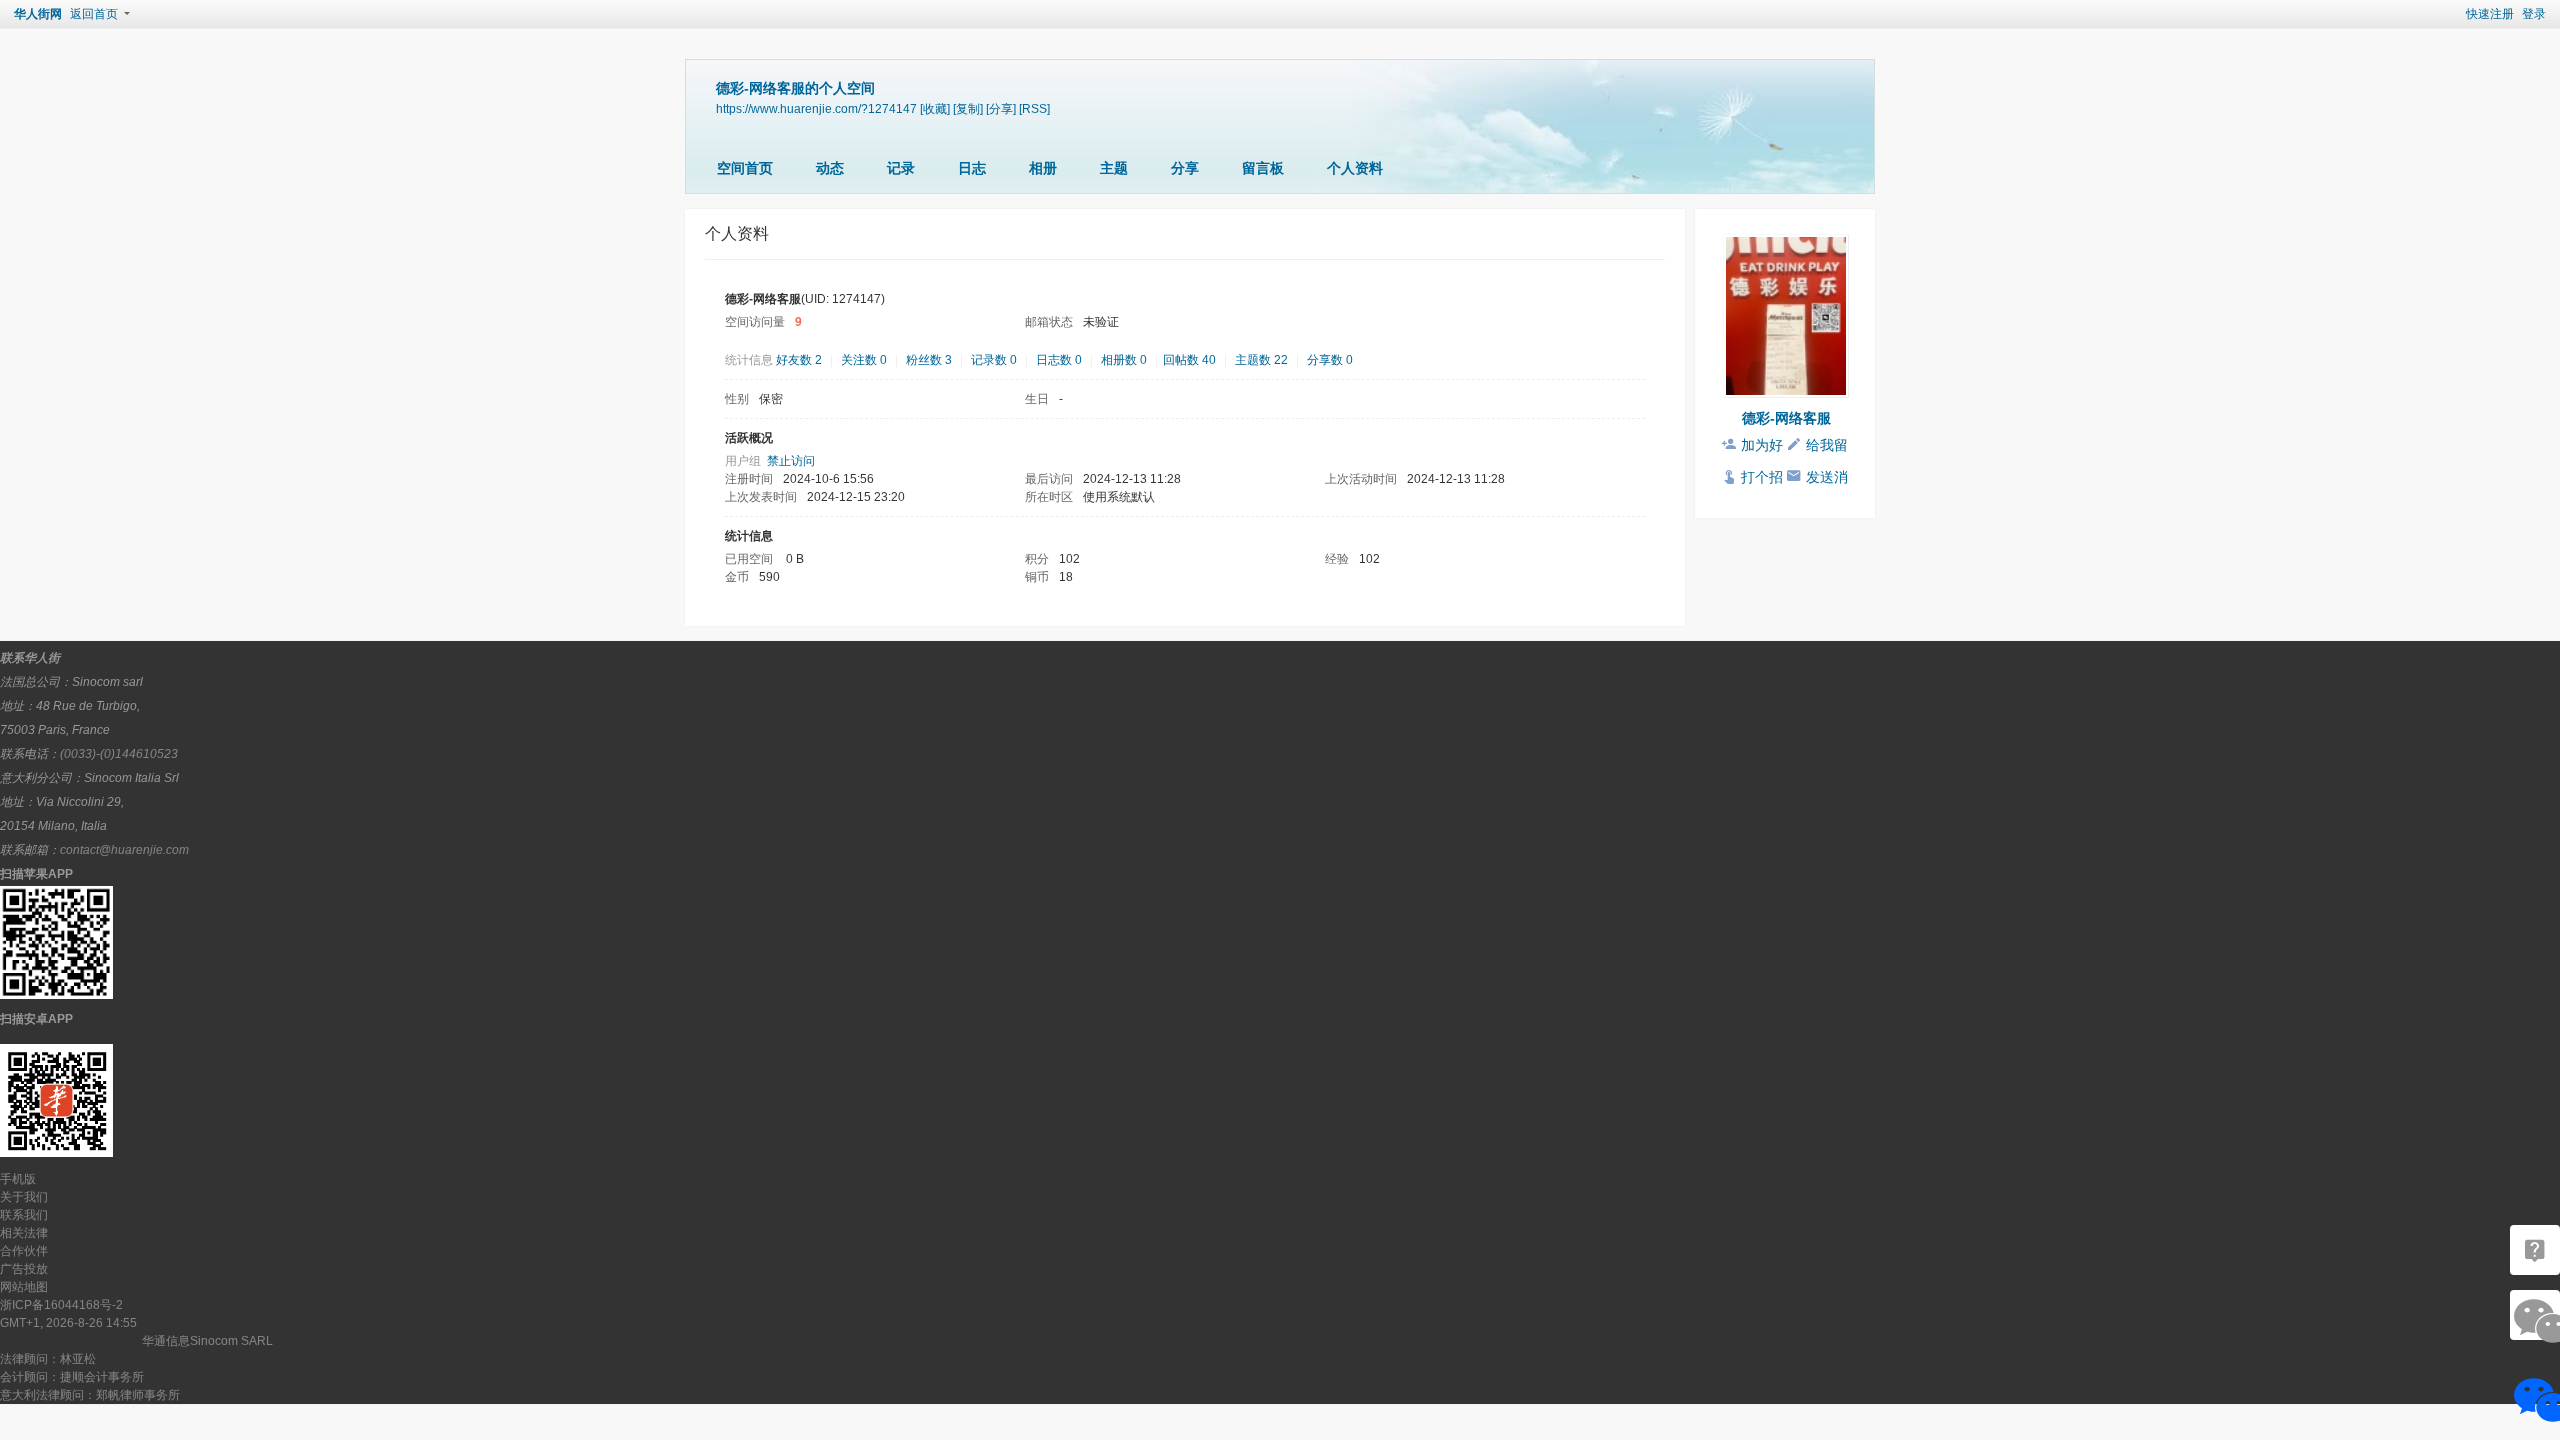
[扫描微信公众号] (2535, 1250)
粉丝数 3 (929, 360)
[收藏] (935, 108)
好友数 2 (799, 360)
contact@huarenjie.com (124, 850)
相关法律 (24, 1233)
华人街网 (38, 14)
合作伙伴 (24, 1251)
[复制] (968, 108)
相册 (1043, 168)
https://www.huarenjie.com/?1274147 (816, 108)
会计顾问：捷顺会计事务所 (72, 1377)
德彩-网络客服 (1786, 418)
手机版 (18, 1179)
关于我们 (24, 1197)
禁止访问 (791, 461)
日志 (972, 168)
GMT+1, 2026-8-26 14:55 (68, 1323)
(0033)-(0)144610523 (119, 754)
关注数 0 (864, 360)
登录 (2534, 14)
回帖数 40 (1189, 360)
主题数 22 (1261, 360)
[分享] (1001, 108)
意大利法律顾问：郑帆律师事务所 (90, 1395)
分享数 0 (1330, 360)
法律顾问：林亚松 (48, 1359)
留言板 (1263, 168)
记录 (901, 168)
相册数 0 (1124, 360)
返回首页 (94, 14)
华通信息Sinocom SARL (207, 1341)
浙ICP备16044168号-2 (61, 1305)
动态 (830, 168)
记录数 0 (994, 360)
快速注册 (2490, 14)
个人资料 (1355, 168)
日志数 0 (1059, 360)
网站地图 (24, 1287)
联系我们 (24, 1215)
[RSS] (1034, 108)
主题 (1114, 168)
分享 (1185, 168)
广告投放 (24, 1269)
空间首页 (745, 168)
